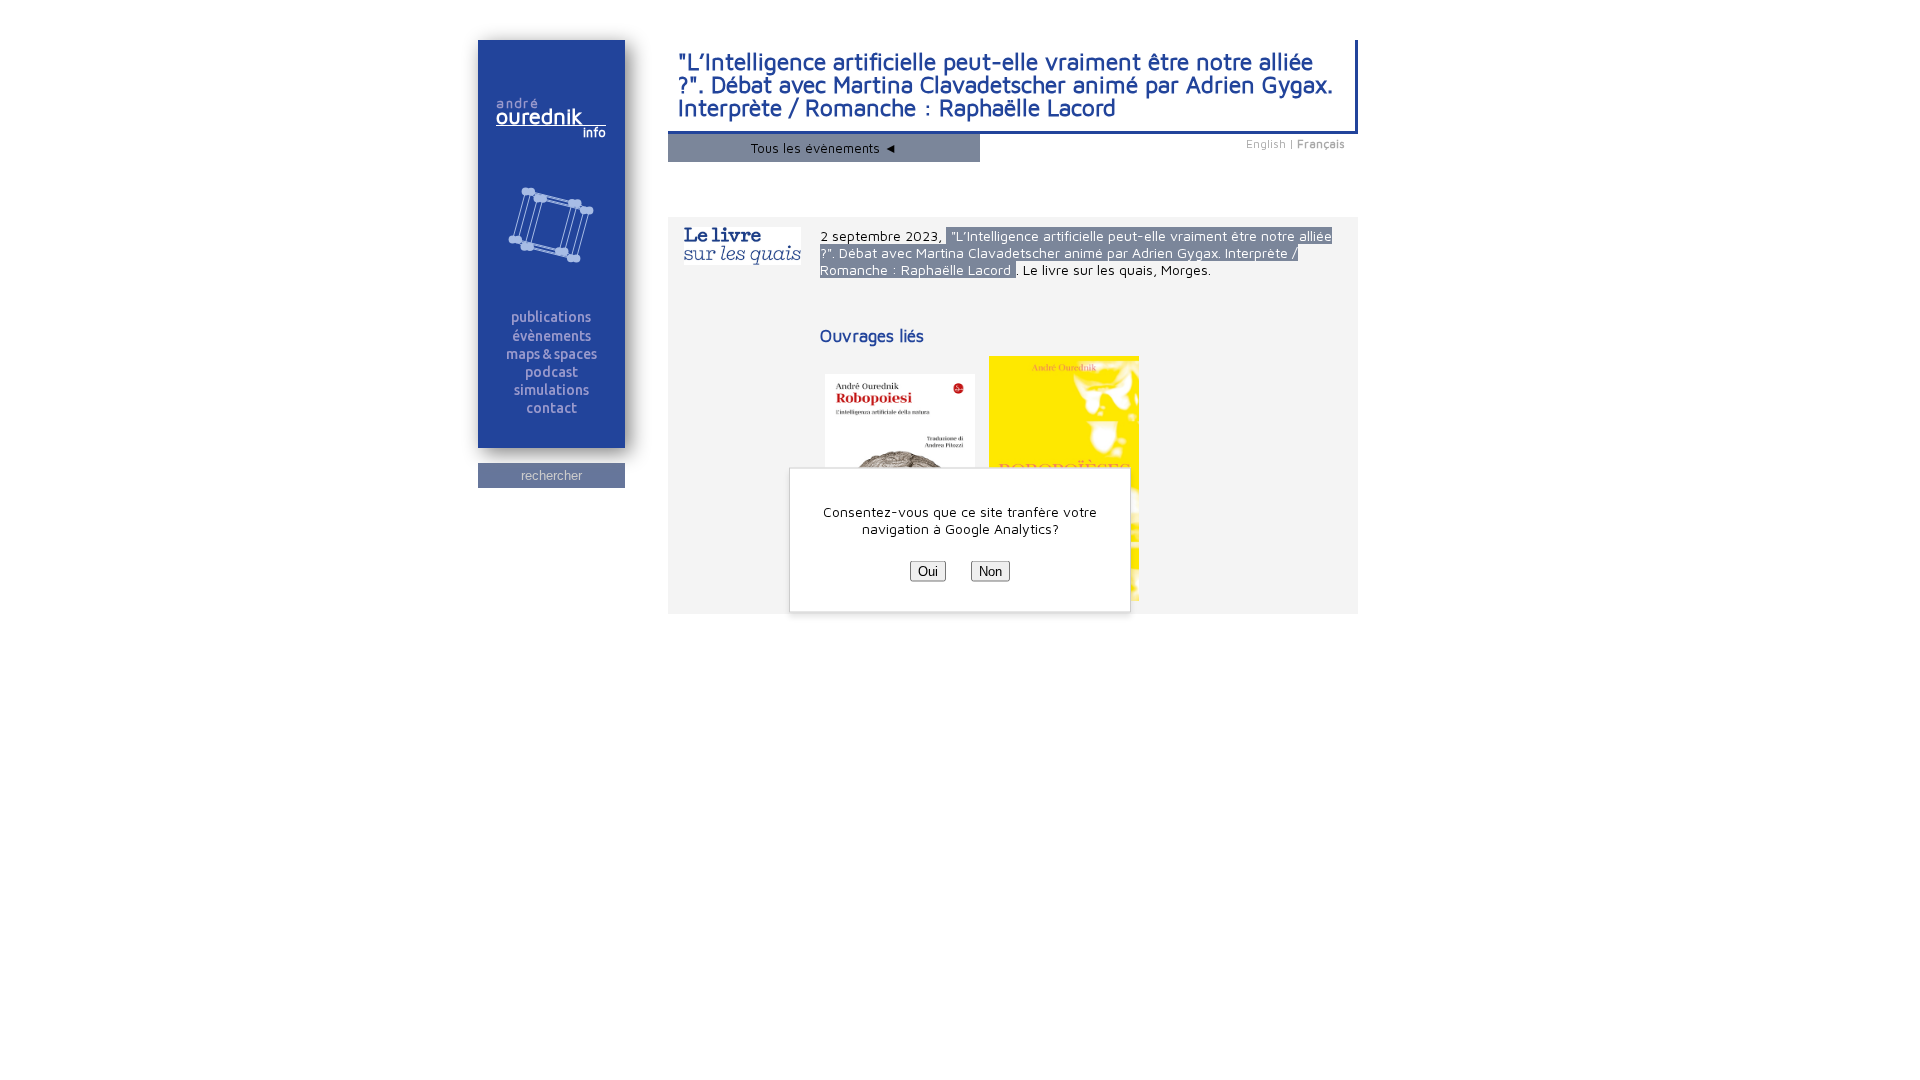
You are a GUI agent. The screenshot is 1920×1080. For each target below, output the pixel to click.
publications (551, 317)
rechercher (551, 475)
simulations (551, 390)
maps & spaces (551, 354)
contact (551, 408)
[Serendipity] (551, 226)
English (1266, 143)
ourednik (548, 116)
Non (990, 571)
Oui (928, 571)
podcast (551, 372)
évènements (551, 336)
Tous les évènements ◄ (824, 148)
